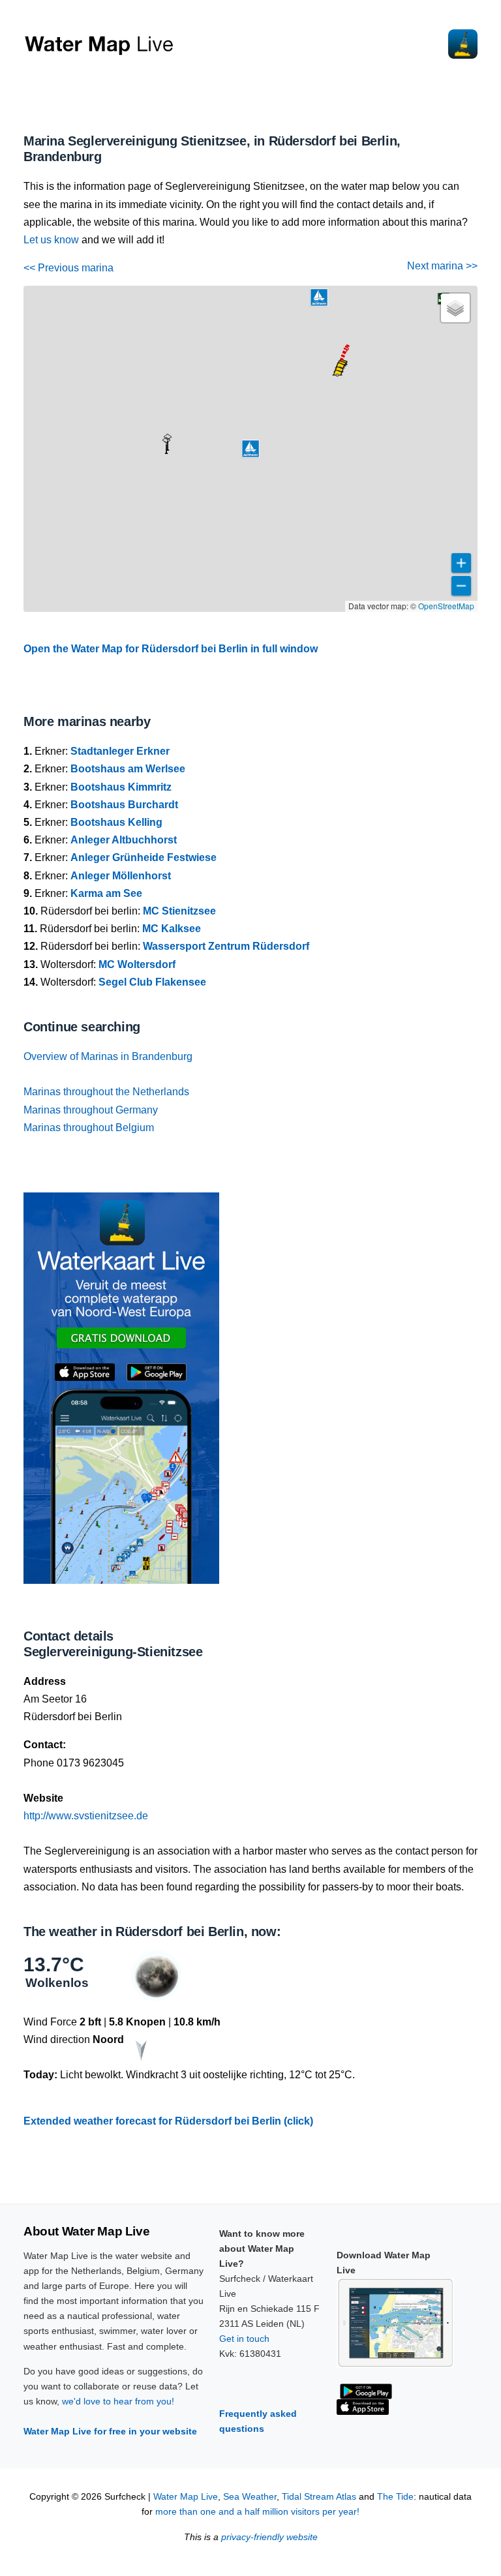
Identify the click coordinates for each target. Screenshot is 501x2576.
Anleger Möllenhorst (121, 876)
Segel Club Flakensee (152, 982)
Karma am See (106, 893)
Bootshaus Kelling (116, 822)
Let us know (51, 240)
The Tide (395, 2497)
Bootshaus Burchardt (124, 805)
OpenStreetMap (446, 606)
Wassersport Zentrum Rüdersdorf (226, 946)
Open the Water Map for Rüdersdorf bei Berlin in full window (171, 649)
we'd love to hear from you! (118, 2401)
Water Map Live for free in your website (110, 2431)
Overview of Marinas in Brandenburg (108, 1056)
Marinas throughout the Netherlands (106, 1092)
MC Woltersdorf (137, 964)
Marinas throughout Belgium (89, 1128)
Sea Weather (250, 2497)
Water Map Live (186, 2497)
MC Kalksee (172, 929)
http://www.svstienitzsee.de (86, 1816)
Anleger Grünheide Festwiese (144, 857)
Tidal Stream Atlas (319, 2497)
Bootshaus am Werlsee (128, 769)
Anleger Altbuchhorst (124, 840)
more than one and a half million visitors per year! (257, 2512)
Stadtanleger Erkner (120, 751)
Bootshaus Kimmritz (121, 787)
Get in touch (244, 2339)
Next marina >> (442, 266)
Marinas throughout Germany (91, 1110)
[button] (166, 453)
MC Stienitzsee (179, 911)
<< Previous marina (68, 268)
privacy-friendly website (269, 2537)
